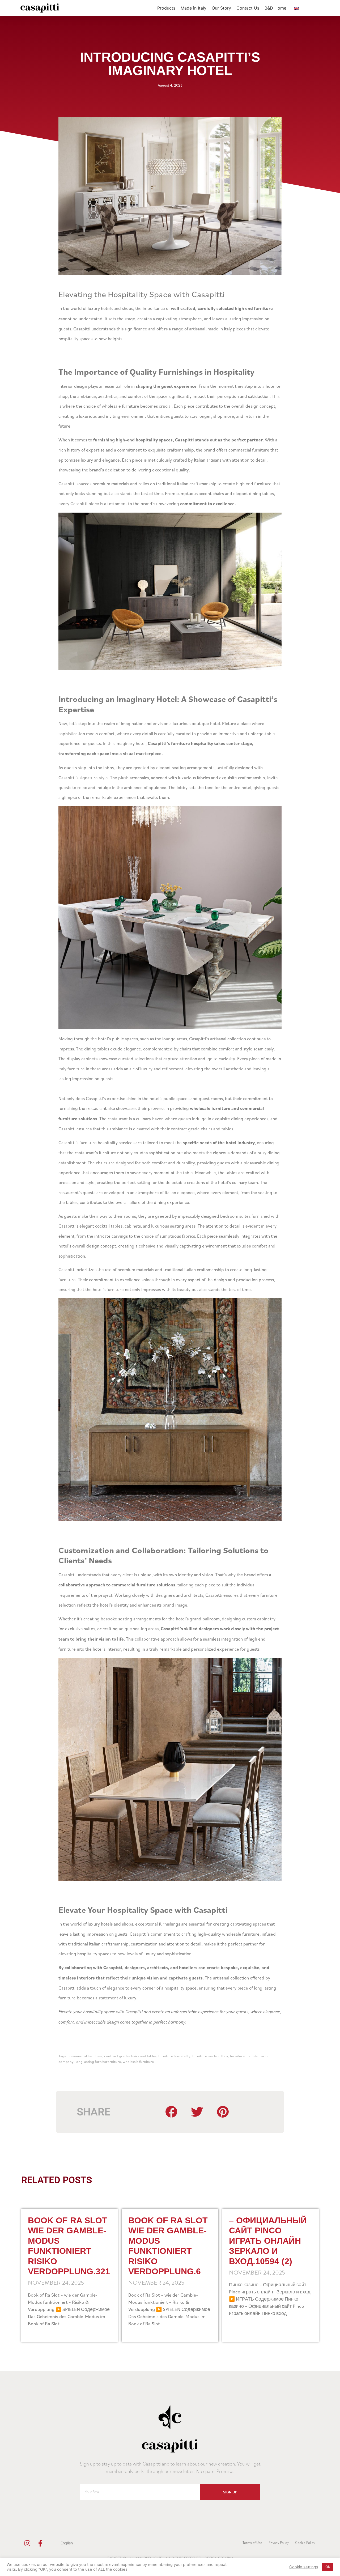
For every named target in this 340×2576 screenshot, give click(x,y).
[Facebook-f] (40, 2543)
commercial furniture (85, 2056)
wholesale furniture (138, 2061)
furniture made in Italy (210, 2056)
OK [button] (328, 2567)
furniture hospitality (174, 2056)
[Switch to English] (296, 8)
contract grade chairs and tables (130, 2056)
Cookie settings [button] (304, 2567)
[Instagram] (27, 2543)
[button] (172, 2112)
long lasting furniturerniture (98, 2061)
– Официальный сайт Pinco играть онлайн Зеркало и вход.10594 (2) (268, 2241)
